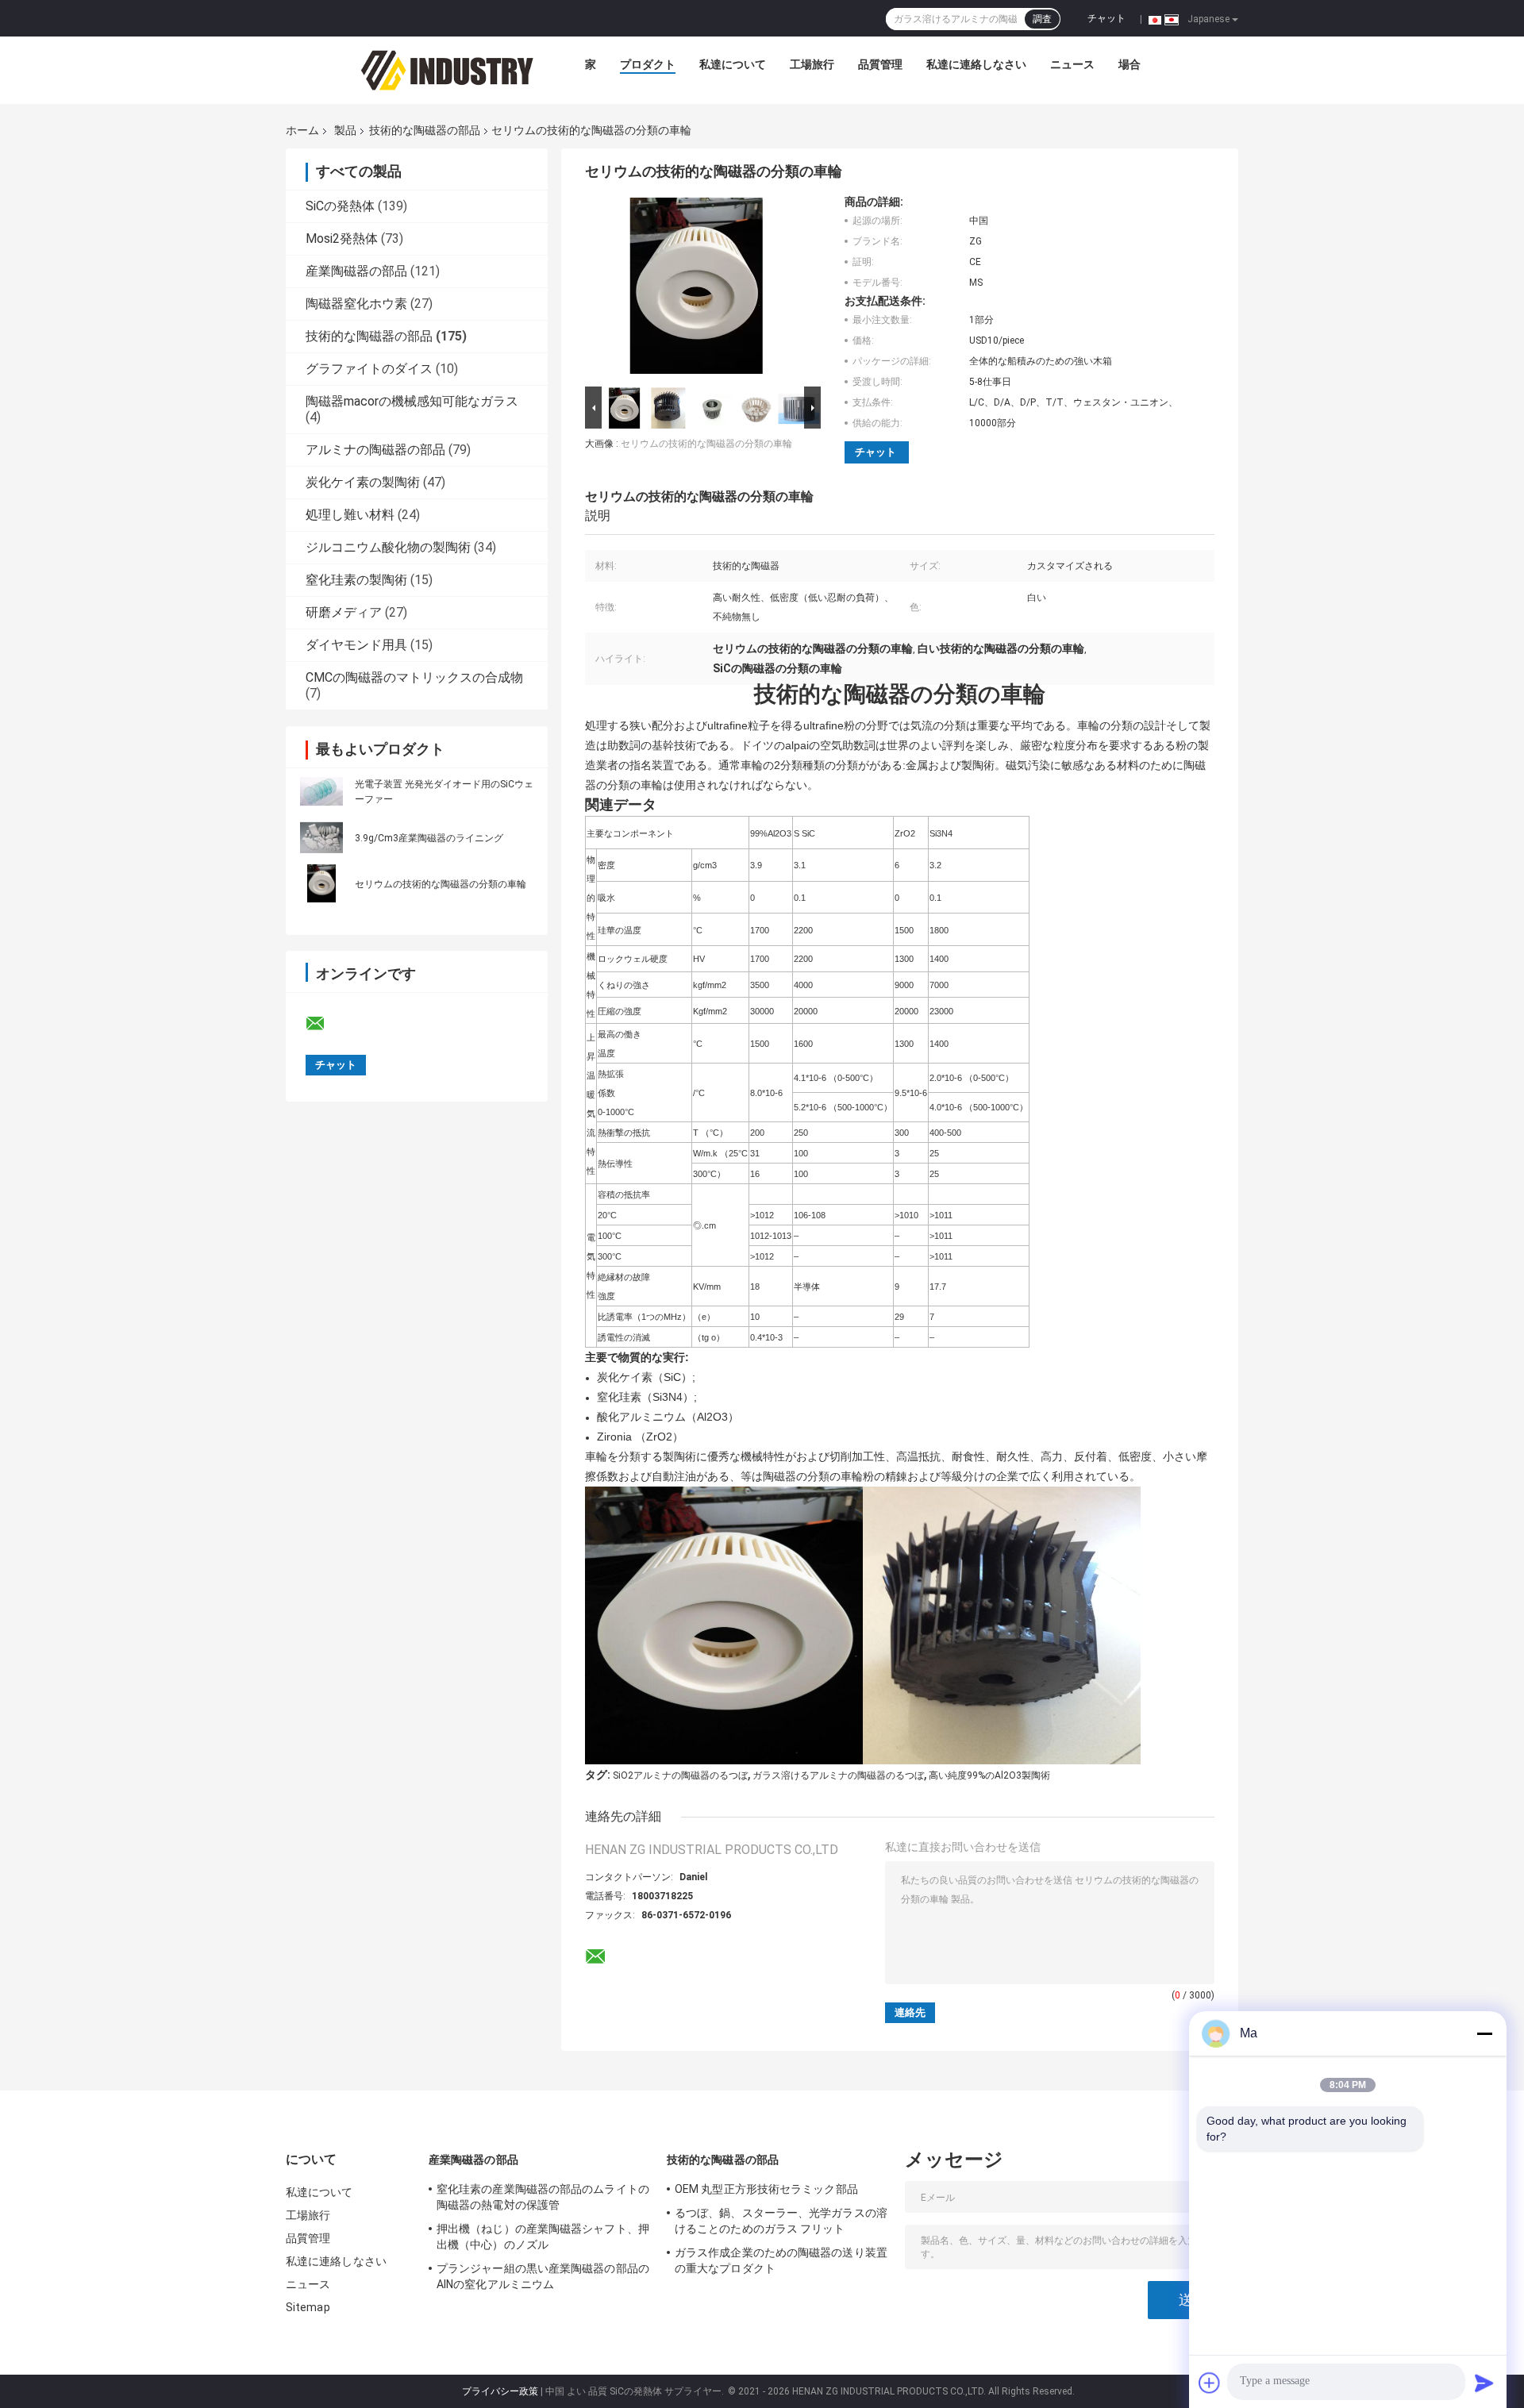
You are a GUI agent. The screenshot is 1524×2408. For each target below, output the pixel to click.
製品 (345, 130)
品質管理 (880, 64)
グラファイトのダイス (369, 369)
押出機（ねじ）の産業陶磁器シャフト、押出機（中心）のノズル (543, 2237)
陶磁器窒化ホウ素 (356, 304)
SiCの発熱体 (340, 206)
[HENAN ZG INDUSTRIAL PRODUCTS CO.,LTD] (448, 68)
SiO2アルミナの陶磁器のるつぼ (680, 1775)
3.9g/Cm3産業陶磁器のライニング (429, 838)
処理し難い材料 (350, 515)
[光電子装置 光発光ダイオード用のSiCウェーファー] (321, 791)
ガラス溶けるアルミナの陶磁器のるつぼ (838, 1775)
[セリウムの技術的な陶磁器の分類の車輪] (321, 883)
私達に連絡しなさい (976, 64)
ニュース (1072, 64)
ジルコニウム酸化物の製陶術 (388, 547)
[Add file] (1210, 2383)
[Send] (1484, 2383)
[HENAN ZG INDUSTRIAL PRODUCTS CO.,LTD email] (325, 1024)
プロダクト (648, 64)
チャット (1106, 18)
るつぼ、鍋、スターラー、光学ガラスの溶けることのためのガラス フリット (781, 2221)
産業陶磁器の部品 (356, 271)
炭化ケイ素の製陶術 (363, 482)
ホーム (302, 130)
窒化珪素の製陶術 (356, 580)
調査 (1042, 19)
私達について (733, 64)
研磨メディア (344, 612)
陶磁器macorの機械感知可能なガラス (412, 401)
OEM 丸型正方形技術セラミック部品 (766, 2189)
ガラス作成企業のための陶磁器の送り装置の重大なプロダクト (781, 2260)
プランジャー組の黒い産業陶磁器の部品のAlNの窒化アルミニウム (543, 2276)
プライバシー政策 (500, 2391)
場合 (1130, 64)
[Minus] (1484, 2033)
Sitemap (308, 2307)
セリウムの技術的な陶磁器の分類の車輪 (441, 884)
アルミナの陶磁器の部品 (375, 450)
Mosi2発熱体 (342, 238)
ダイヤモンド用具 (356, 645)
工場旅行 (812, 64)
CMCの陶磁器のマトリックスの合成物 (414, 677)
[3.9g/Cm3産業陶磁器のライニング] (321, 837)
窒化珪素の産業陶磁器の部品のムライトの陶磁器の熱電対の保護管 (543, 2197)
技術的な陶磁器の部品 (425, 130)
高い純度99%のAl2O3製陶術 (989, 1775)
